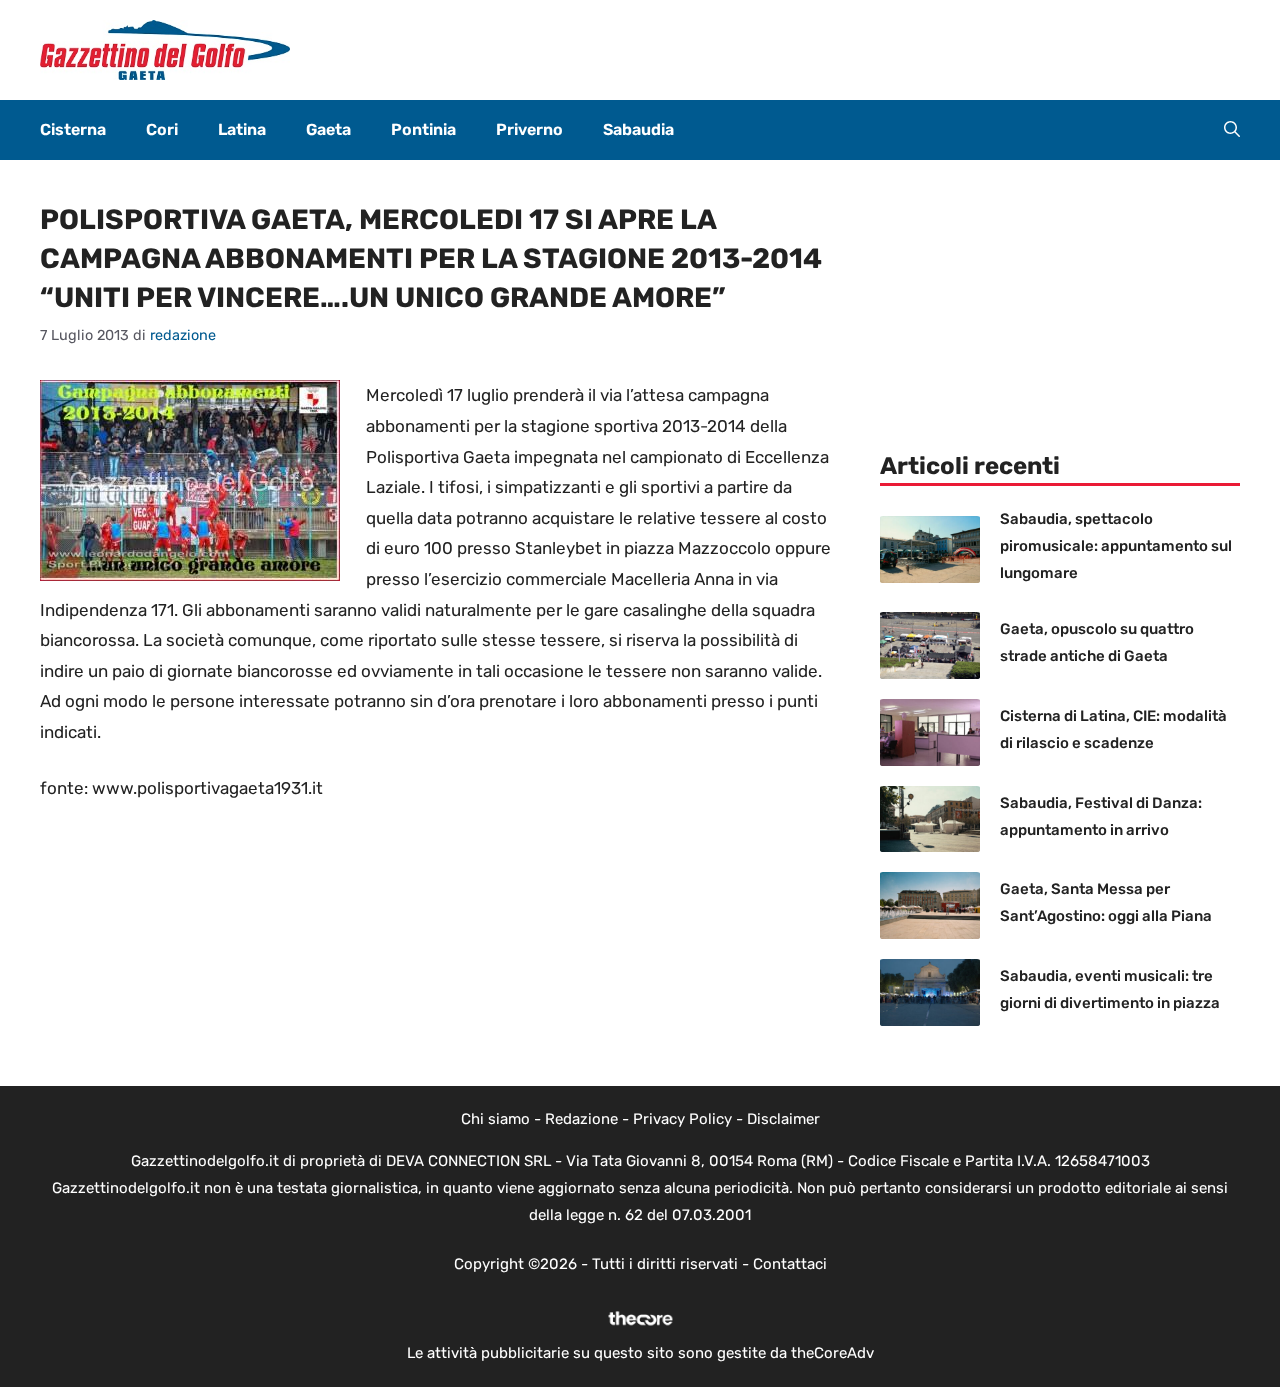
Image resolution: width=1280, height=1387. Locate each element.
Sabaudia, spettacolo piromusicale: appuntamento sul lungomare (1116, 546)
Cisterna (73, 129)
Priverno (529, 129)
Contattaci (790, 1264)
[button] (1232, 130)
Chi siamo (495, 1119)
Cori (162, 129)
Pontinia (423, 129)
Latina (242, 129)
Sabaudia (638, 129)
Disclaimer (783, 1119)
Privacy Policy (682, 1119)
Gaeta (328, 129)
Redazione (581, 1119)
